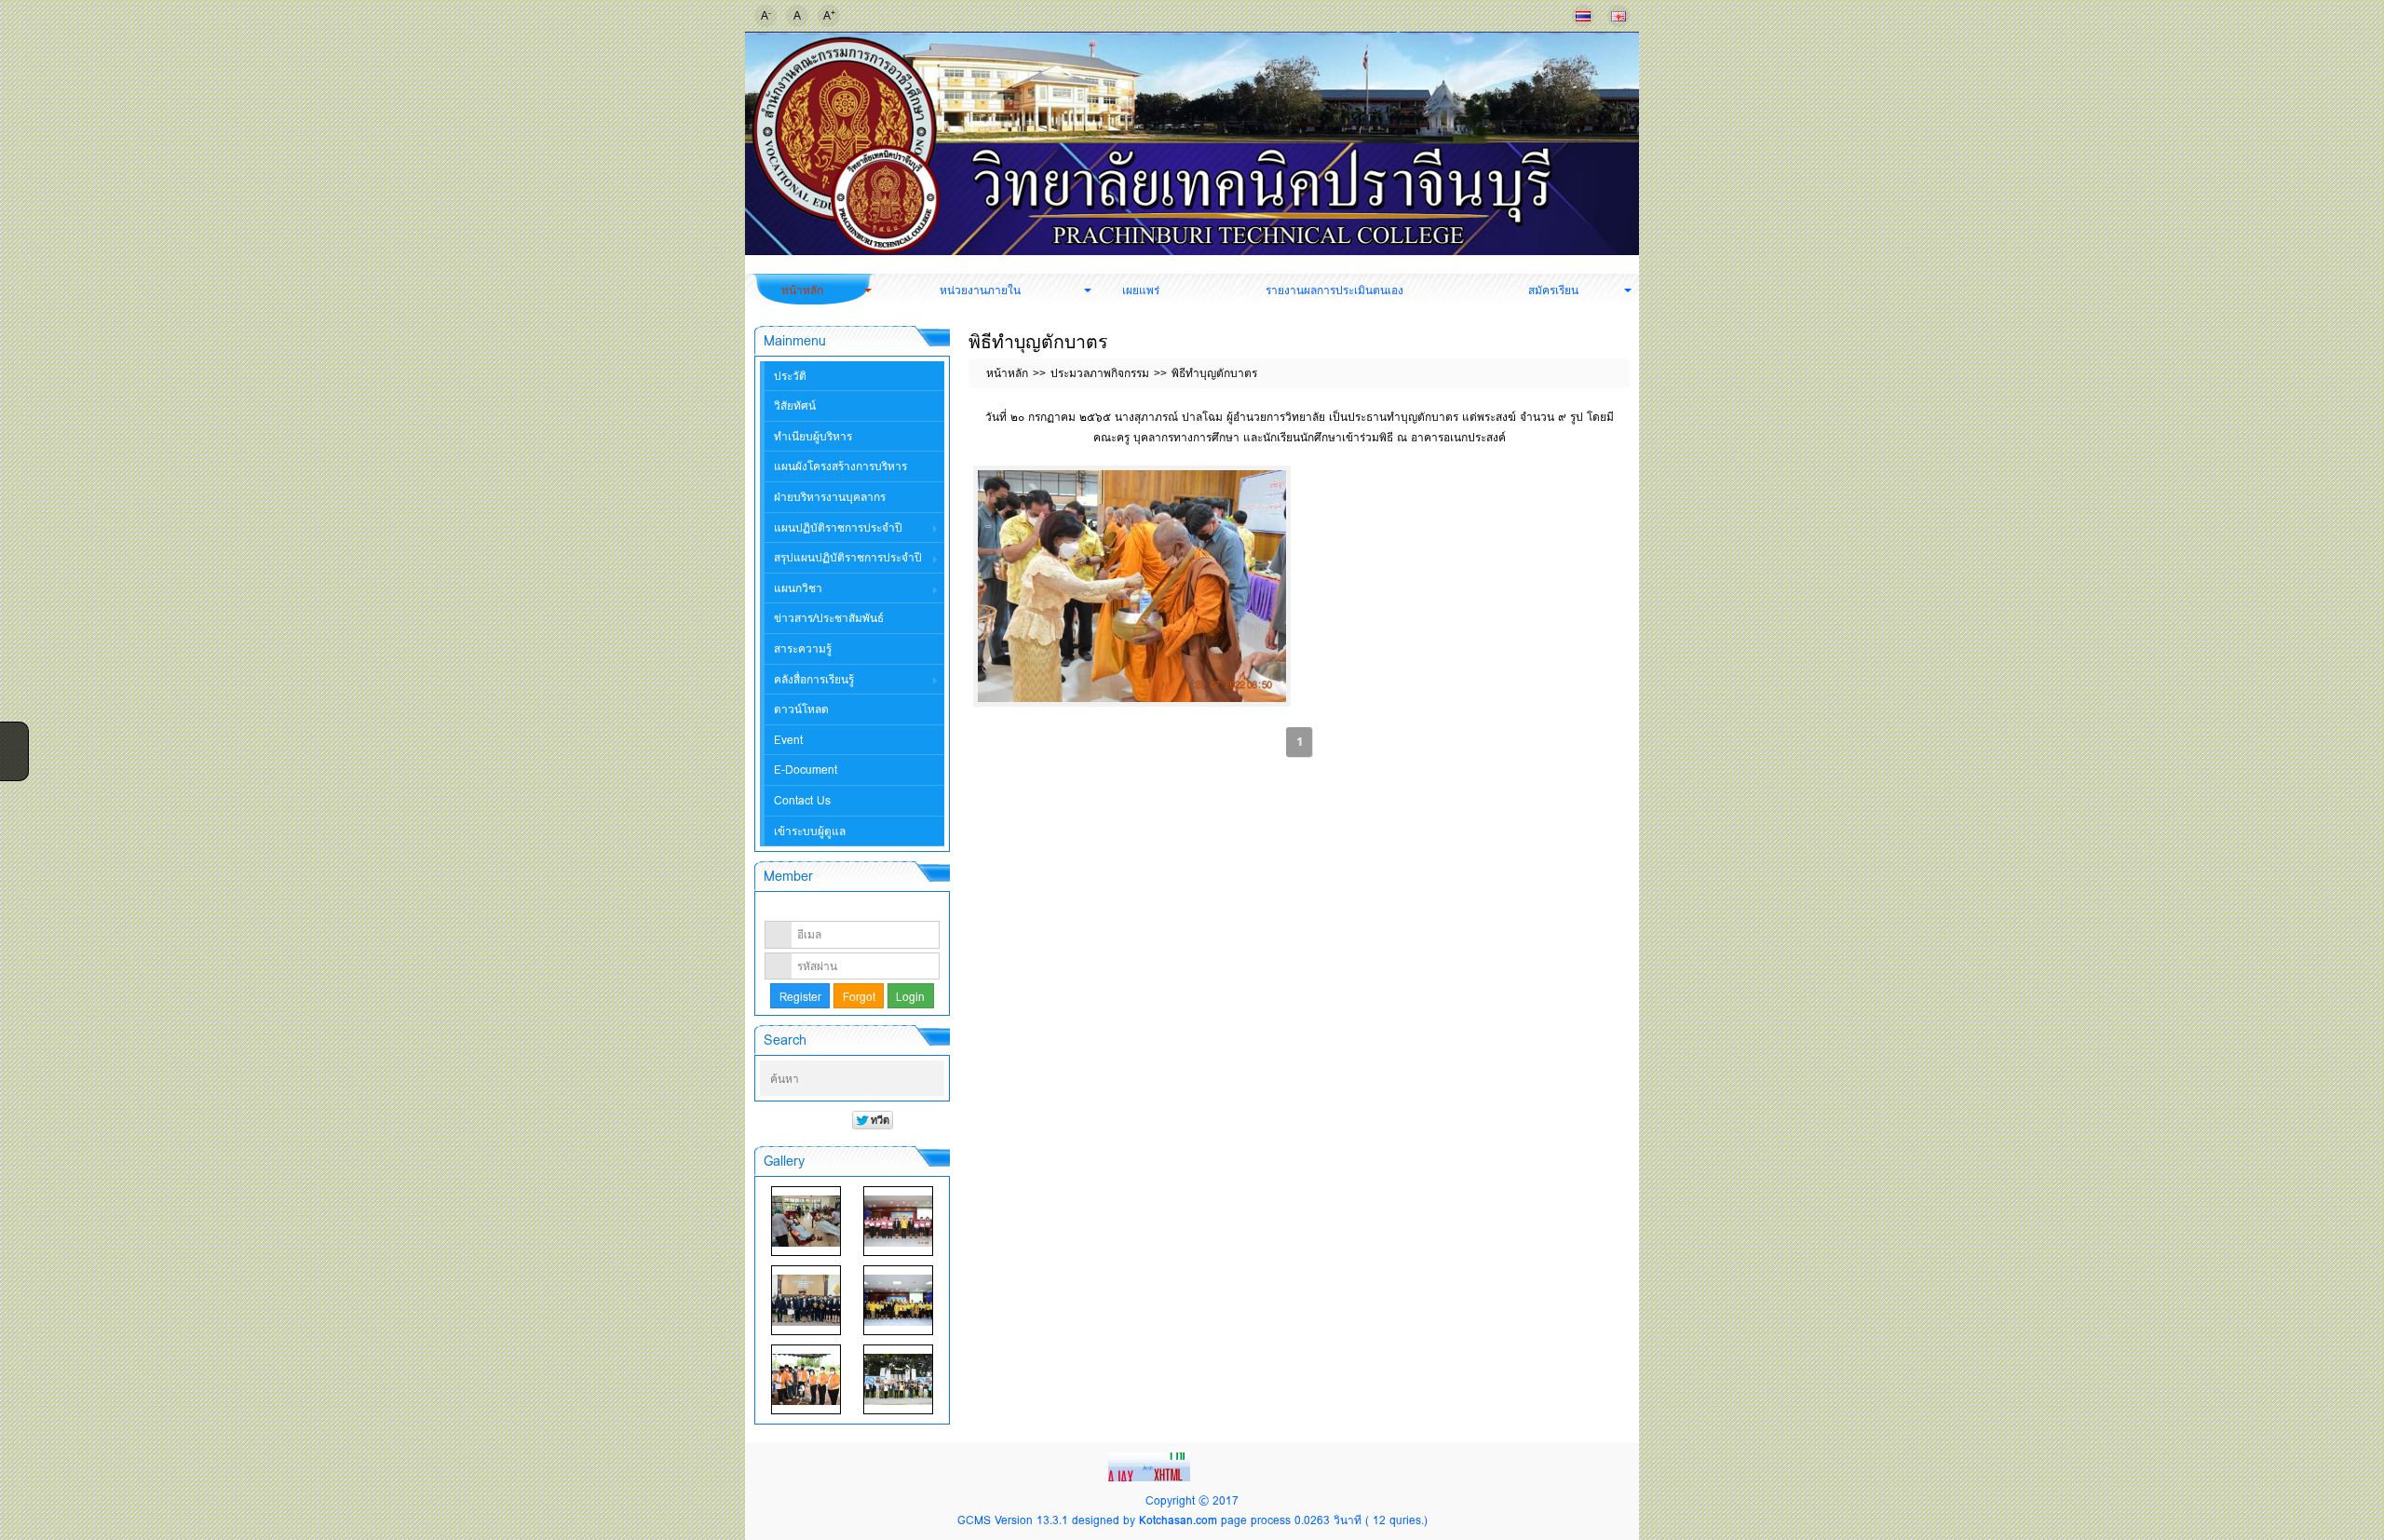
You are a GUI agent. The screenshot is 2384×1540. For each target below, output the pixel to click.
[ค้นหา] (932, 1079)
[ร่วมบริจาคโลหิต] (806, 1221)
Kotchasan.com (1178, 1520)
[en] (1619, 16)
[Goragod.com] (1151, 1465)
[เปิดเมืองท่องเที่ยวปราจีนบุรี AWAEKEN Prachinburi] (898, 1379)
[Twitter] (12, 759)
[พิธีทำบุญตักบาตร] (1132, 586)
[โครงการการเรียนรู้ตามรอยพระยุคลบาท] (898, 1221)
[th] (1583, 16)
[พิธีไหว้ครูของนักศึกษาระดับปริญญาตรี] (806, 1300)
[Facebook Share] (12, 735)
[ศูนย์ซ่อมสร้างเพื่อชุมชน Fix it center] (806, 1379)
